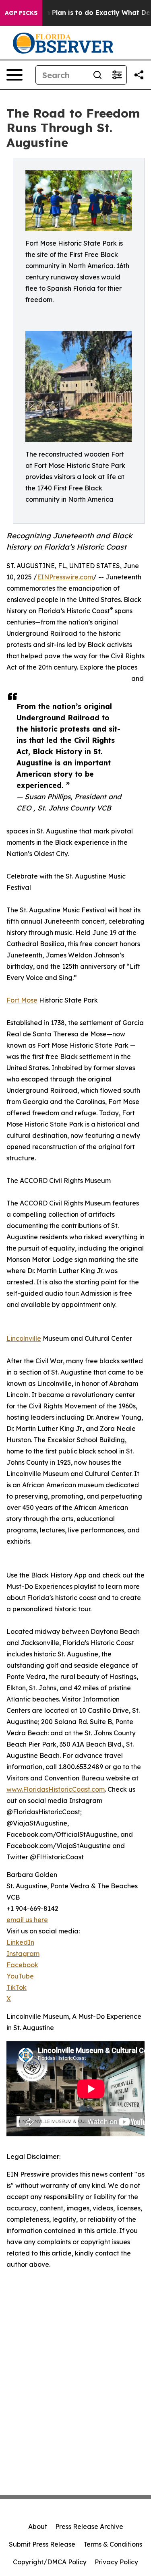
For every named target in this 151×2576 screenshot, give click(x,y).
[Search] (97, 75)
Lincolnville (24, 1338)
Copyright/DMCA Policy (50, 2562)
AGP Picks (21, 13)
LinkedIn (20, 1942)
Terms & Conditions (113, 2544)
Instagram (23, 1954)
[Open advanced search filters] (117, 75)
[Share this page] (139, 75)
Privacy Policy (116, 2562)
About (38, 2526)
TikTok (17, 1987)
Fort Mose (22, 1000)
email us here (27, 1920)
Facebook (22, 1965)
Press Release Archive (89, 2526)
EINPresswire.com (65, 577)
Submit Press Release (42, 2544)
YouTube (20, 1976)
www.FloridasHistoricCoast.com (56, 1789)
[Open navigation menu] (14, 75)
